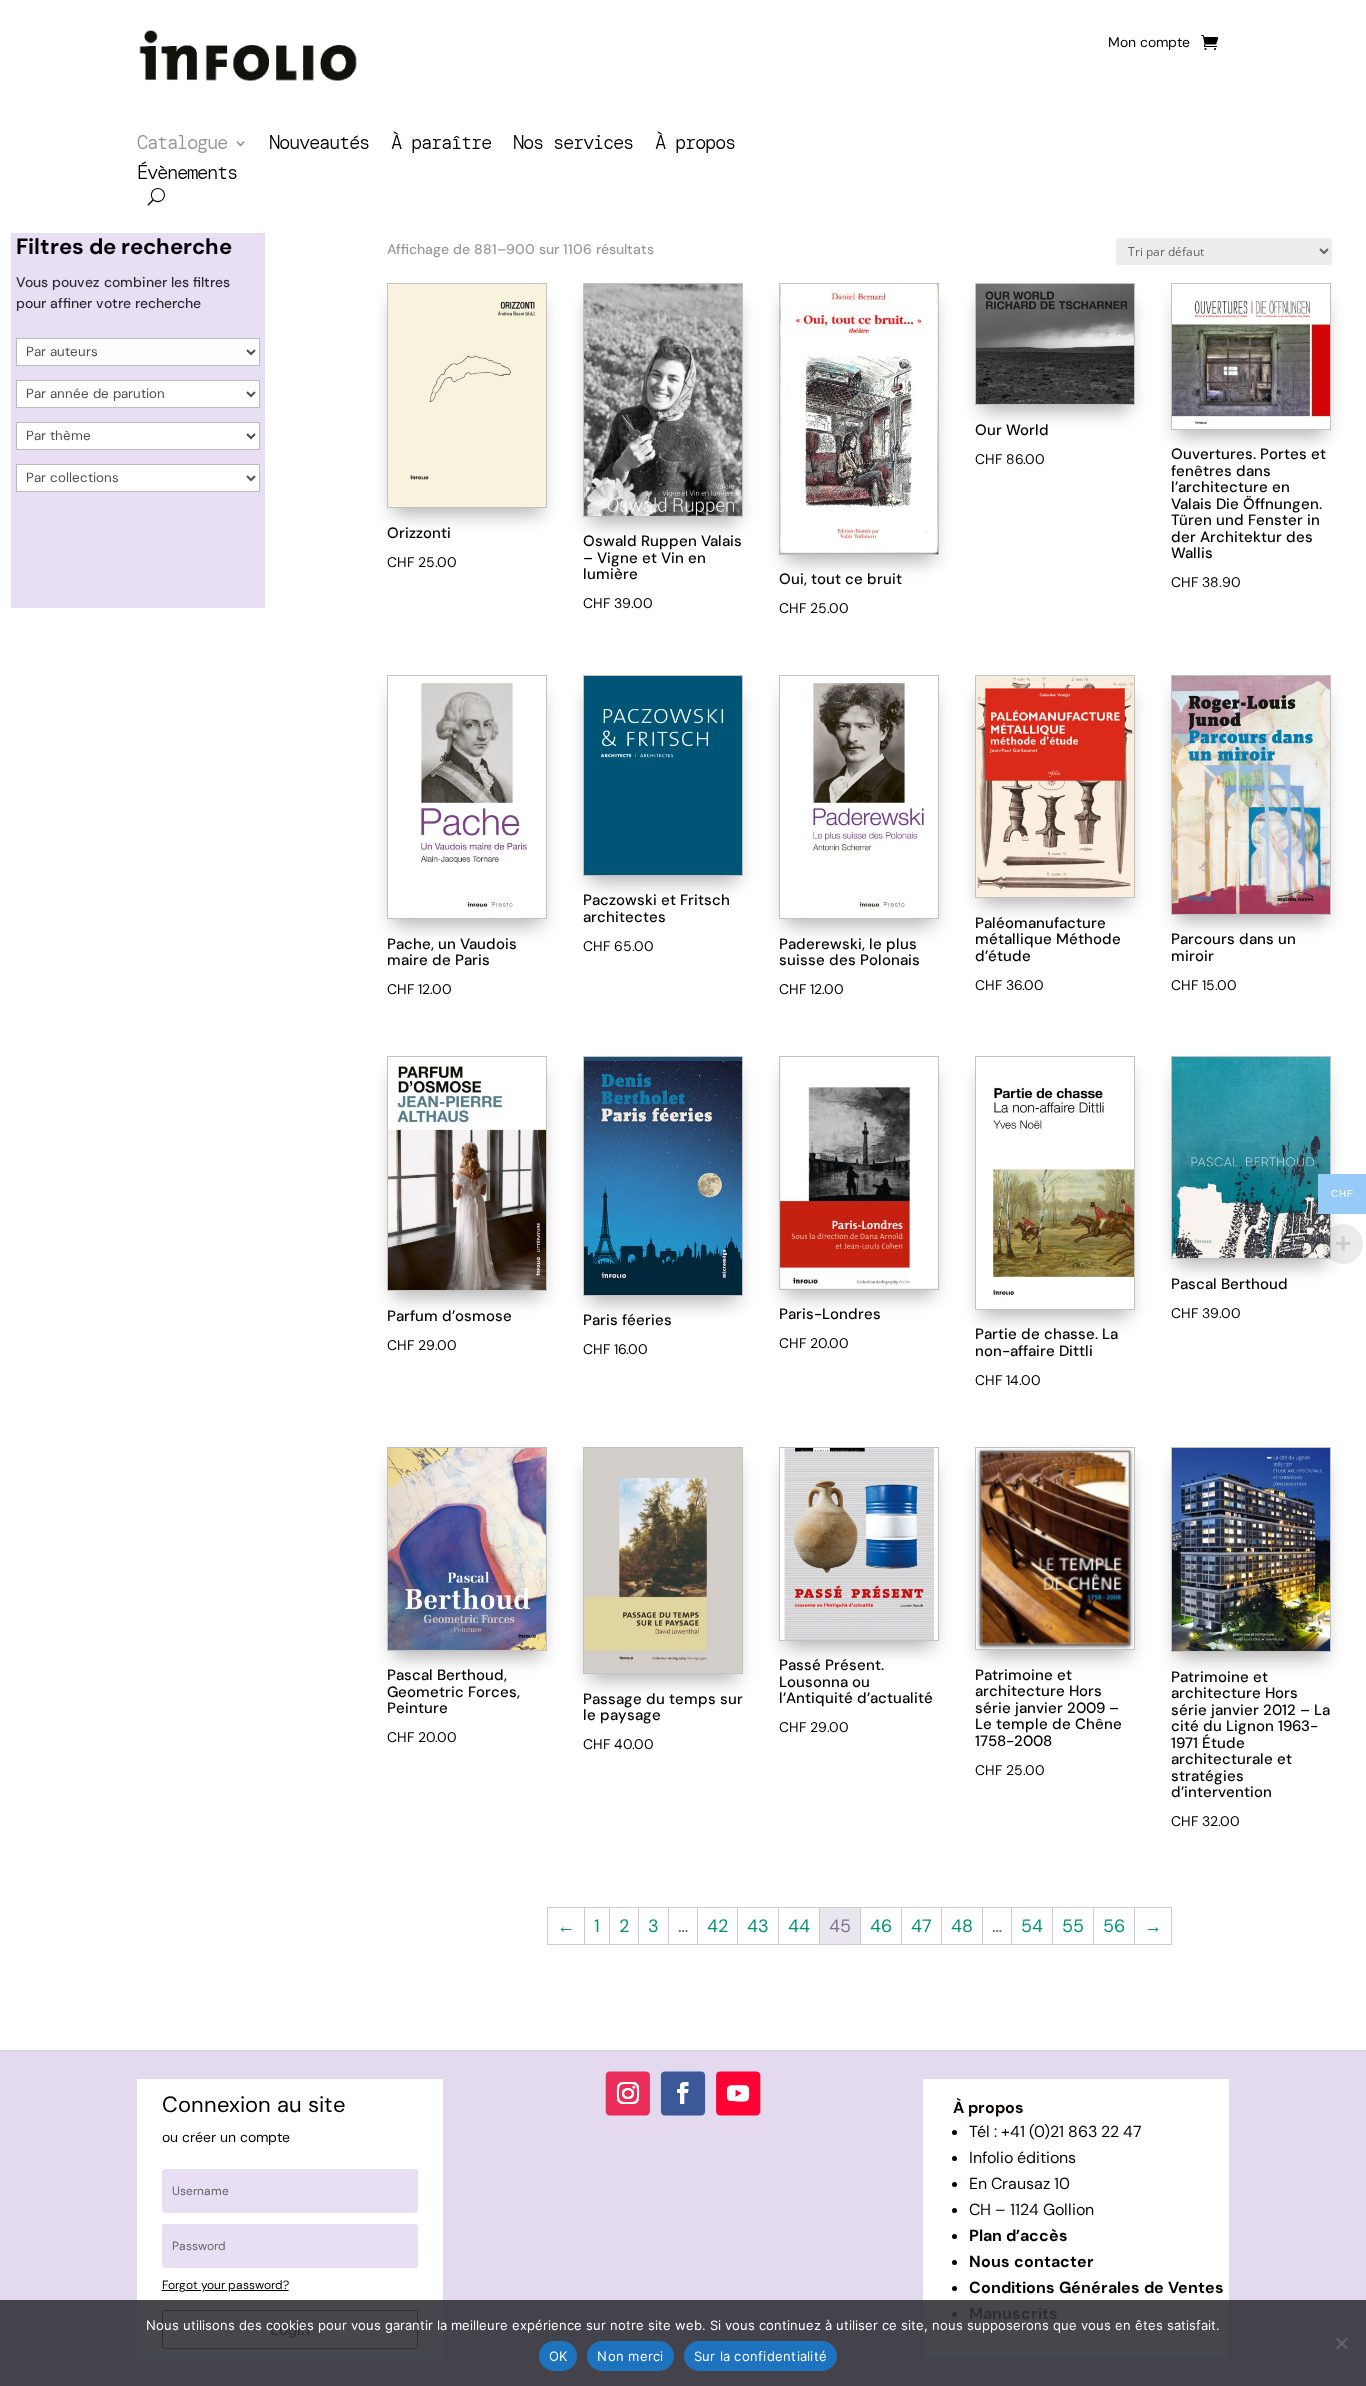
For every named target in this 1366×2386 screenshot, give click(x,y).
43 (758, 1926)
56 (1114, 1926)
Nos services (573, 145)
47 (921, 1926)
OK (558, 2356)
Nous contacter (1031, 2261)
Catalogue (182, 145)
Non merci (630, 2356)
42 (717, 1926)
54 (1032, 1926)
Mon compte (1149, 43)
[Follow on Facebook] (683, 2093)
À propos (695, 145)
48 (962, 1926)
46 (881, 1926)
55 (1073, 1926)
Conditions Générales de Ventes (1096, 2287)
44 (799, 1926)
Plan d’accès (1018, 2235)
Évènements (187, 175)
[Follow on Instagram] (628, 2093)
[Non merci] (1341, 2343)
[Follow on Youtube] (738, 2093)
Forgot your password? (225, 2285)
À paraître (441, 145)
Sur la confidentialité (761, 2356)
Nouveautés (319, 145)
